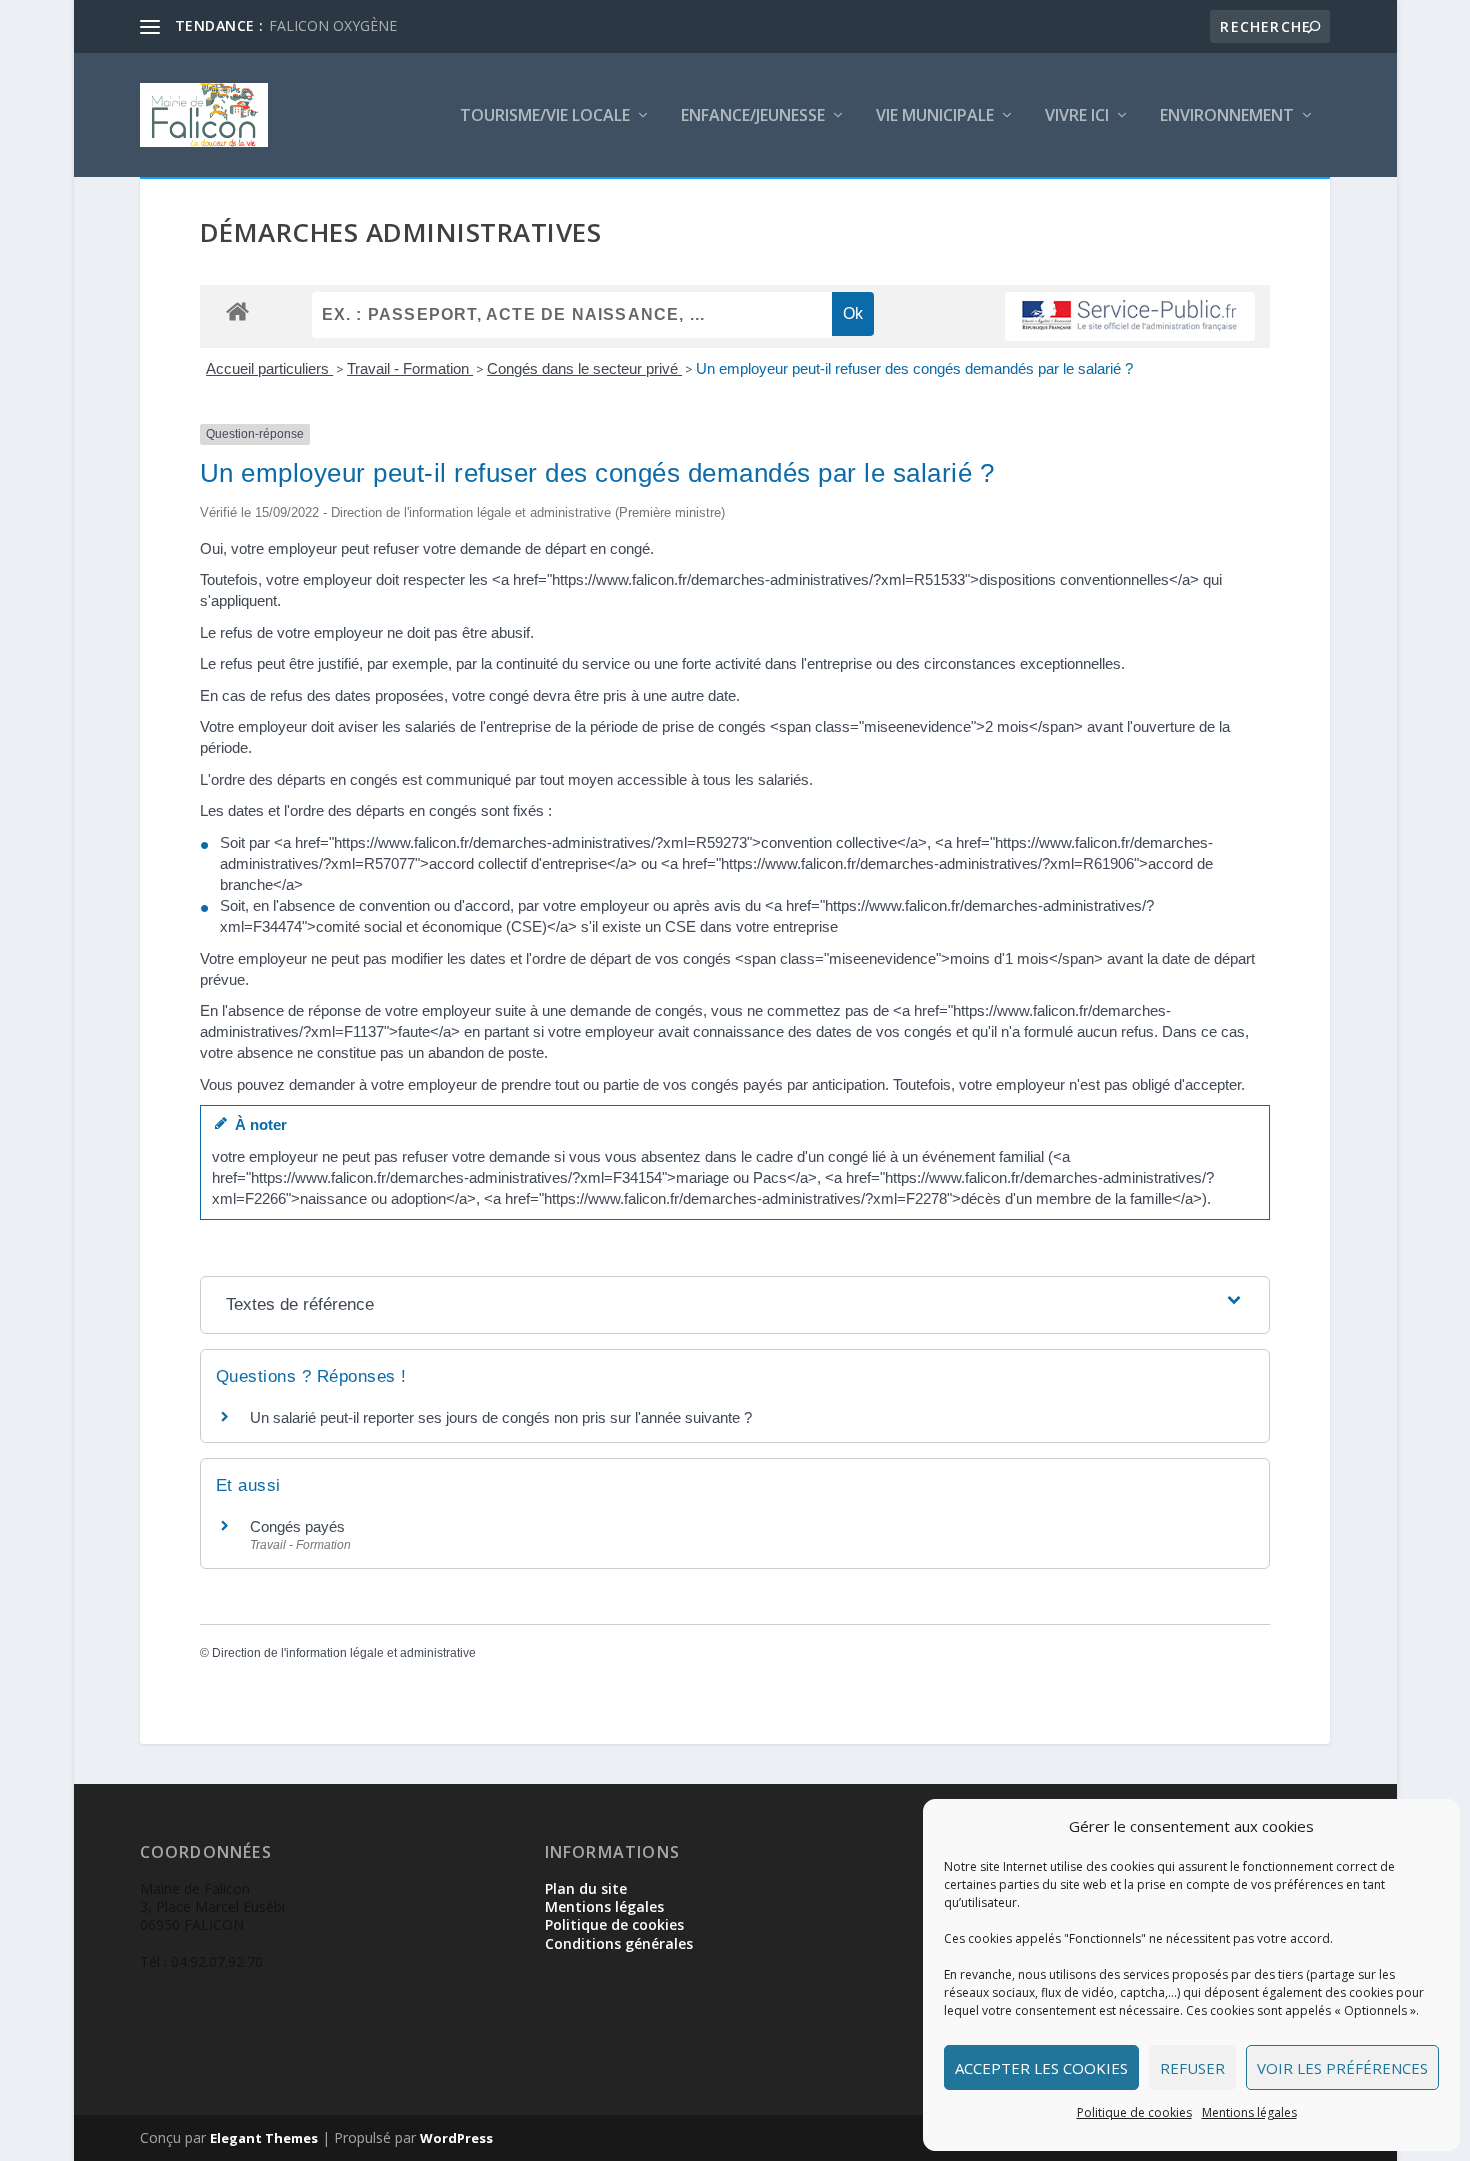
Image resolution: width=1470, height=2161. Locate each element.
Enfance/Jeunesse (753, 116)
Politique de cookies (1134, 2112)
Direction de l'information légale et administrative (344, 1653)
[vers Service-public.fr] (1130, 316)
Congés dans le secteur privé (584, 368)
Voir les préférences (1342, 2068)
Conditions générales (619, 1943)
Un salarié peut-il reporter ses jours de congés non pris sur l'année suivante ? (501, 1417)
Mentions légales (1249, 2112)
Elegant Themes (264, 2138)
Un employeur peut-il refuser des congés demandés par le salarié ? (914, 368)
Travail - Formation (410, 368)
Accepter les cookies (1041, 2068)
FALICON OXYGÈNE (333, 25)
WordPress (456, 2138)
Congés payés (297, 1526)
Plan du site (586, 1888)
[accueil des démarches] (237, 310)
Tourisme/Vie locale (545, 116)
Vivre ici (1077, 116)
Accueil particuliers (269, 368)
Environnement (1227, 116)
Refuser (1192, 2068)
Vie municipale (935, 116)
